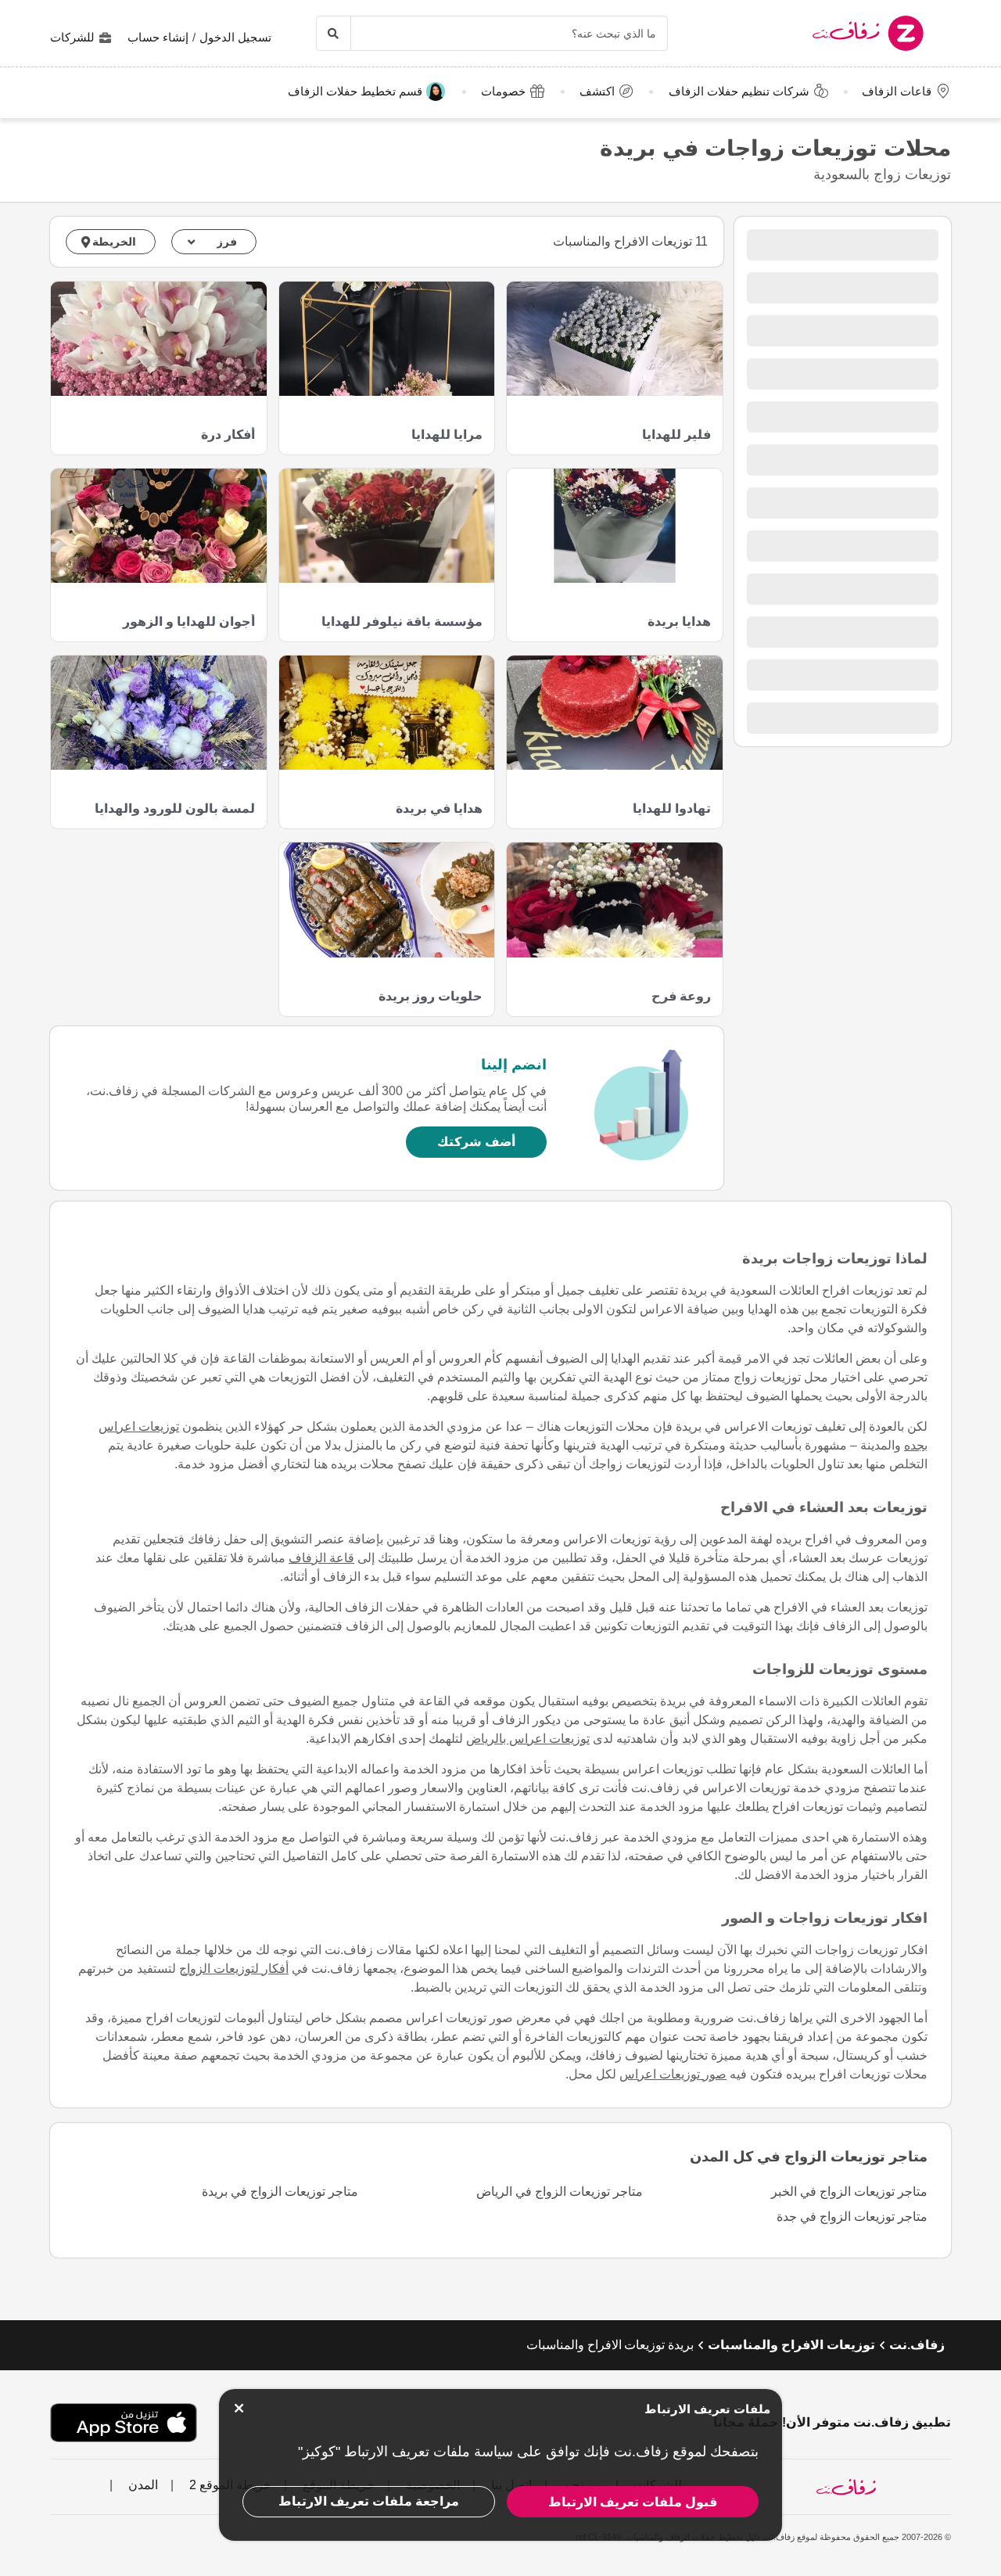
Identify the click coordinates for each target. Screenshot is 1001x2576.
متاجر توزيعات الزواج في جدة (852, 2217)
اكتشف (597, 91)
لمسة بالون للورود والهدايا (174, 808)
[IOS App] (124, 2423)
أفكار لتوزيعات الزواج (234, 1969)
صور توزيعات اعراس (673, 2074)
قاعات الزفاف (897, 91)
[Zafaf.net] (828, 33)
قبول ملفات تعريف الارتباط (633, 2502)
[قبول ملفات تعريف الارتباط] (239, 2408)
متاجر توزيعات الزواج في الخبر (849, 2192)
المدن (142, 2485)
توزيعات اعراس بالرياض (528, 1739)
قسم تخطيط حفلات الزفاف (355, 91)
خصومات (503, 91)
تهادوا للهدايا (671, 808)
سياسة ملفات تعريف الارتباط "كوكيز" (405, 2452)
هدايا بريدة (679, 622)
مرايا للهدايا (447, 435)
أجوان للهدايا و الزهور (188, 622)
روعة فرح (681, 996)
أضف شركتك (476, 1142)
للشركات (72, 37)
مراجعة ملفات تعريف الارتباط (369, 2501)
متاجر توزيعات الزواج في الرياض (560, 2192)
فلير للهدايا (676, 435)
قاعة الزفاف (321, 1558)
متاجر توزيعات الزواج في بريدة (280, 2192)
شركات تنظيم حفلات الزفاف (739, 91)
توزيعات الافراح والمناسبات (791, 2345)
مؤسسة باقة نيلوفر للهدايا (402, 622)
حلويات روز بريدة (431, 996)
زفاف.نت (917, 2345)
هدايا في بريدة (439, 808)
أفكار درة (228, 435)
